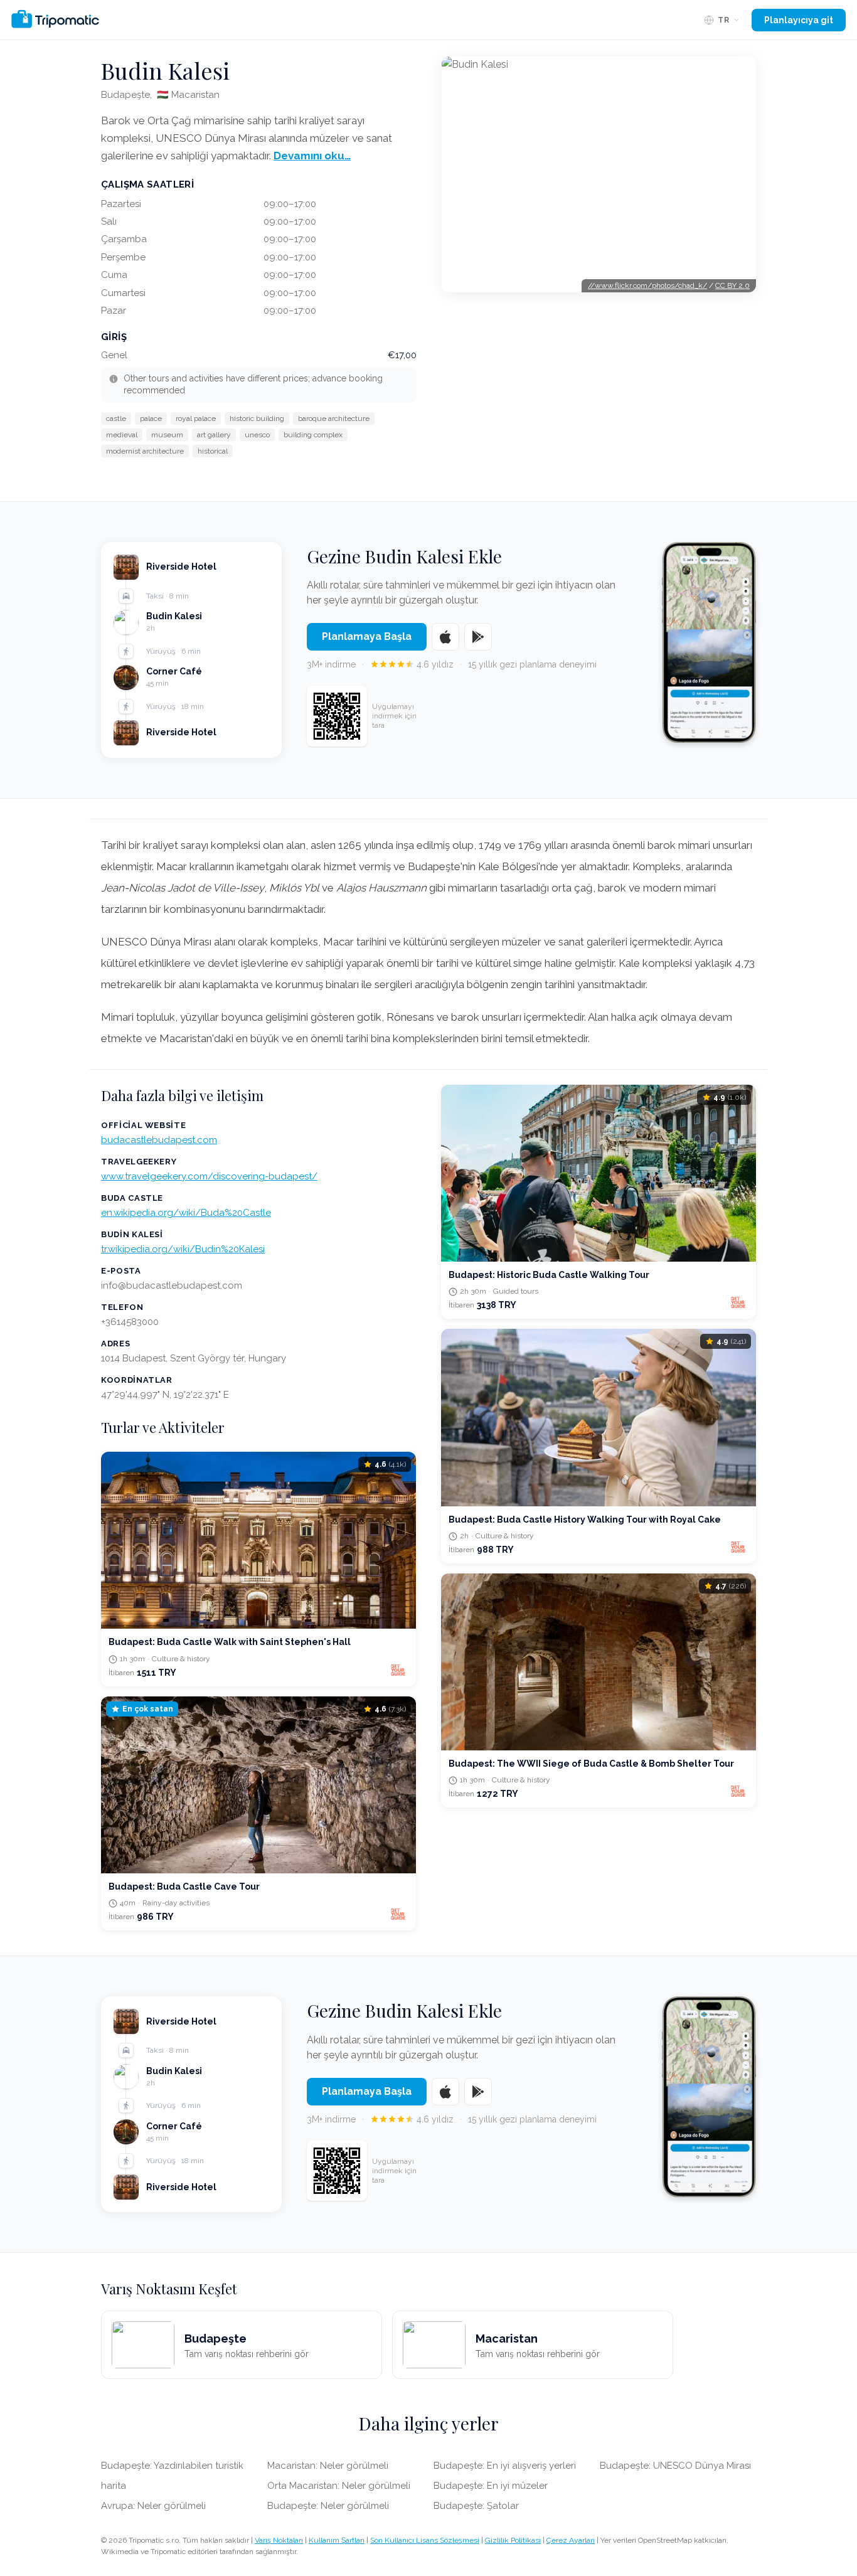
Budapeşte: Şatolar (476, 2506)
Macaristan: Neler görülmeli (328, 2466)
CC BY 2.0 (732, 285)
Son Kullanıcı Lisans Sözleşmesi (425, 2540)
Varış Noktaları (279, 2540)
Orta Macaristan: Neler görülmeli (339, 2486)
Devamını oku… (312, 156)
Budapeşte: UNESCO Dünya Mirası (675, 2466)
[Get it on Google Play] (478, 637)
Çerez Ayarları (571, 2540)
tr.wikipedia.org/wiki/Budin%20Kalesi (183, 1249)
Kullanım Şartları (337, 2540)
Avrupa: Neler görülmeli (153, 2506)
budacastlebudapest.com (159, 1140)
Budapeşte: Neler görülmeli (328, 2506)
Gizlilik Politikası (513, 2540)
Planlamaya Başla (367, 636)
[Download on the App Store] (445, 637)
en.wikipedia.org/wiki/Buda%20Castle (186, 1213)
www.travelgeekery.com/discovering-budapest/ (209, 1176)
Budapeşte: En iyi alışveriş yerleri (505, 2466)
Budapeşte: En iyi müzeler (491, 2486)
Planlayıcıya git (799, 20)
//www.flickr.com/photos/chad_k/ (647, 285)
